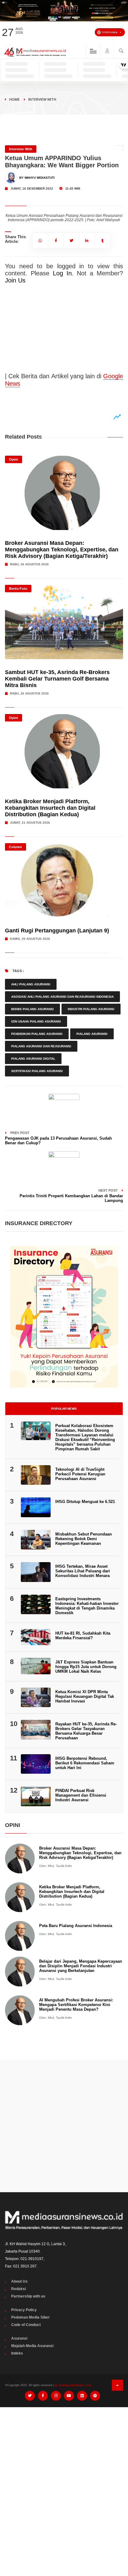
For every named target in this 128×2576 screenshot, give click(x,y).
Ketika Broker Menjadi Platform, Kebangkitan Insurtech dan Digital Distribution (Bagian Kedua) (50, 808)
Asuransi (19, 2338)
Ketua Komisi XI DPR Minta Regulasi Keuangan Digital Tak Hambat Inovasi (85, 1696)
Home (14, 99)
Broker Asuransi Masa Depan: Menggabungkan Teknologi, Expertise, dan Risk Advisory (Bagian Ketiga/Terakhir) (62, 550)
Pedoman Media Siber (30, 2317)
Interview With (42, 99)
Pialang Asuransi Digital (33, 1059)
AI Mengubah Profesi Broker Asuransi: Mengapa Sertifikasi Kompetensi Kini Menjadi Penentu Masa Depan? (76, 2005)
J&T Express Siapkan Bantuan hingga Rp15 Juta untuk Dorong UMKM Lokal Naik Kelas (86, 1667)
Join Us (15, 280)
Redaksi (18, 2289)
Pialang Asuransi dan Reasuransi (41, 1046)
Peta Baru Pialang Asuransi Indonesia (76, 1926)
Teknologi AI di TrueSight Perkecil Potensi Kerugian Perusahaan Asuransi (80, 1474)
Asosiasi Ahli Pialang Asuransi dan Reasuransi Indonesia (62, 997)
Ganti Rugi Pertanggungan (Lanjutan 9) (57, 931)
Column (16, 847)
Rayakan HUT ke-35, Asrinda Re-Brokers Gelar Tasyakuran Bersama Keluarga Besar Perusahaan (86, 1731)
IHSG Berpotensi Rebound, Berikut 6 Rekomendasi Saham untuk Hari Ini (85, 1763)
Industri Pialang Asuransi (91, 1009)
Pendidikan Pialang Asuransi (37, 1034)
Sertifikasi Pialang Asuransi (37, 1071)
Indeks (17, 2353)
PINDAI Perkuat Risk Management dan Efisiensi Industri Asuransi (81, 1795)
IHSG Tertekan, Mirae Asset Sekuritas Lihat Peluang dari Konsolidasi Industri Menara (83, 1571)
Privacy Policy (24, 2310)
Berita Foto (18, 589)
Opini (14, 459)
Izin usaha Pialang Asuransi (36, 1021)
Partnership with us (28, 2296)
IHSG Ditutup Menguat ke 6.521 (85, 1502)
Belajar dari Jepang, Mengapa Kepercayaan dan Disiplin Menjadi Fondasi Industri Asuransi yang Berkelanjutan (81, 1966)
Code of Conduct (26, 2325)
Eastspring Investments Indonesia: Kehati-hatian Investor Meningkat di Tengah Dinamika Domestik (87, 1606)
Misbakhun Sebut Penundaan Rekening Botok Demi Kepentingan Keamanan (84, 1539)
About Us (19, 2281)
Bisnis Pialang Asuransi (32, 1009)
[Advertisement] (64, 2126)
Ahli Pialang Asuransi (31, 984)
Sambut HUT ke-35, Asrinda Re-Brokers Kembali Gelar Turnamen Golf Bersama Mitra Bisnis (57, 679)
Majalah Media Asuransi (32, 2346)
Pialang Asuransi (92, 1034)
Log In (62, 273)
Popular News (64, 1409)
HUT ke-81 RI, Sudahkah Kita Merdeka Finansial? (83, 1636)
